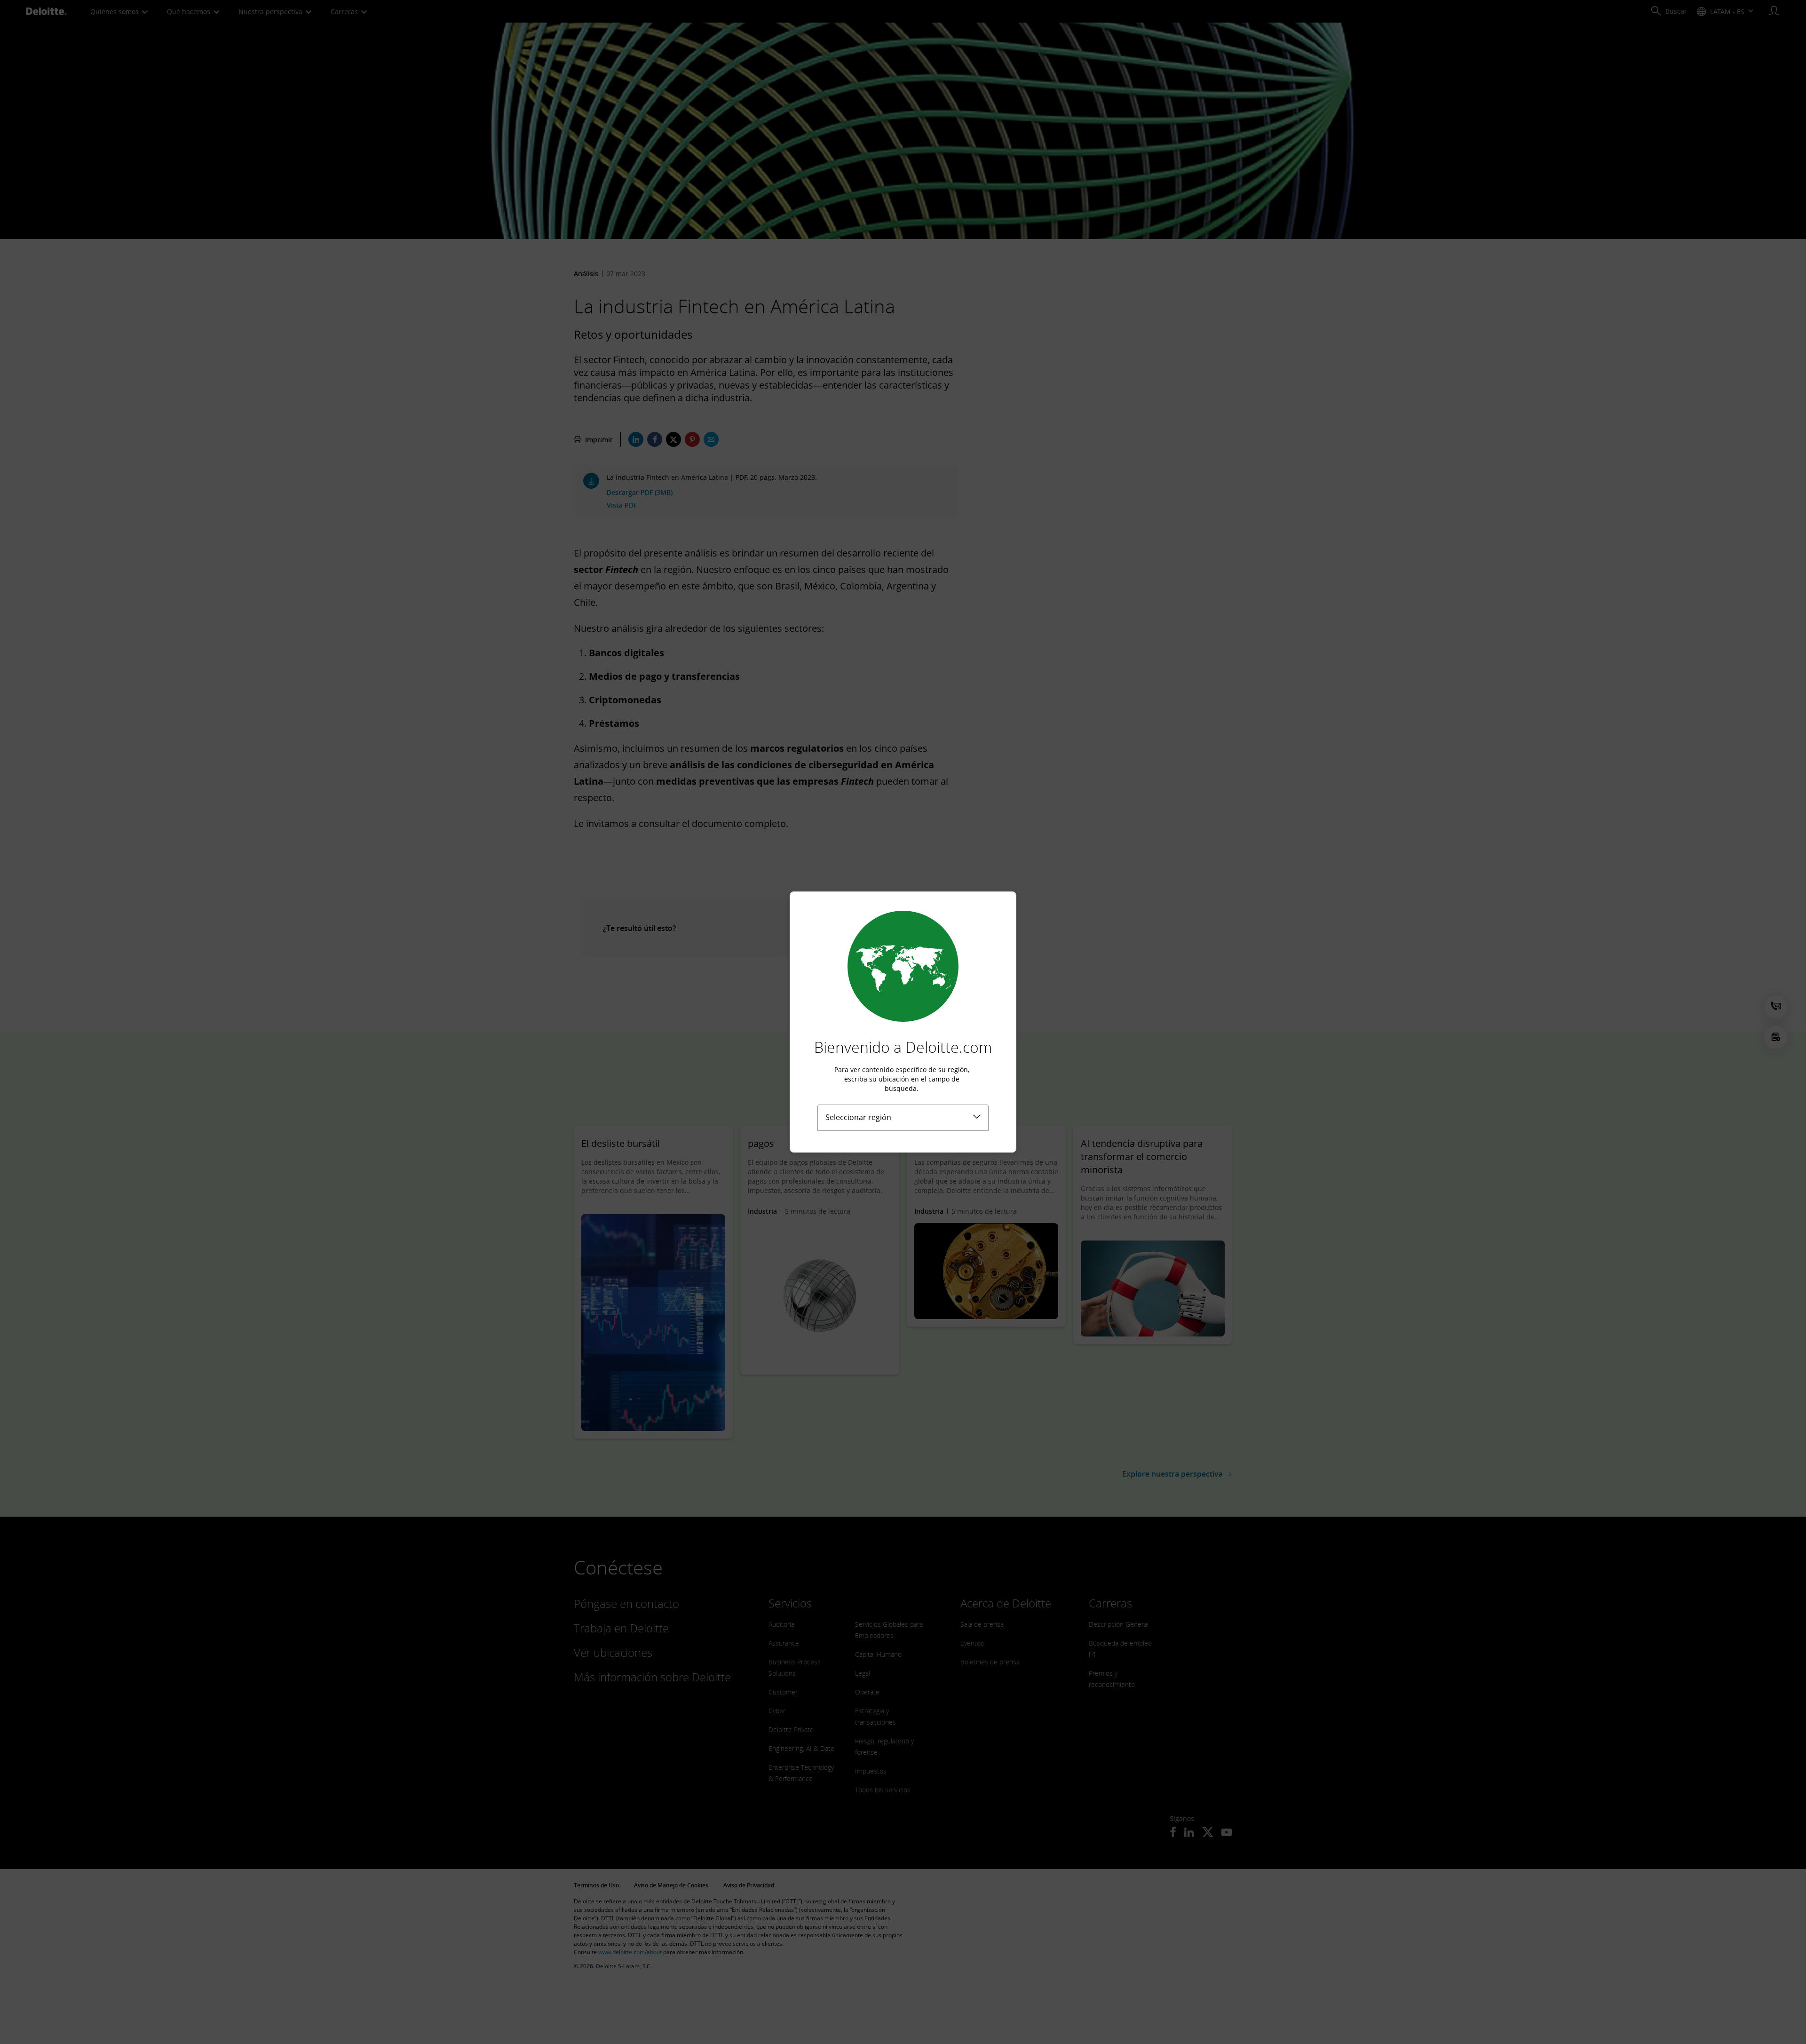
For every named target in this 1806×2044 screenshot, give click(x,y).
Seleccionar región (858, 1117)
